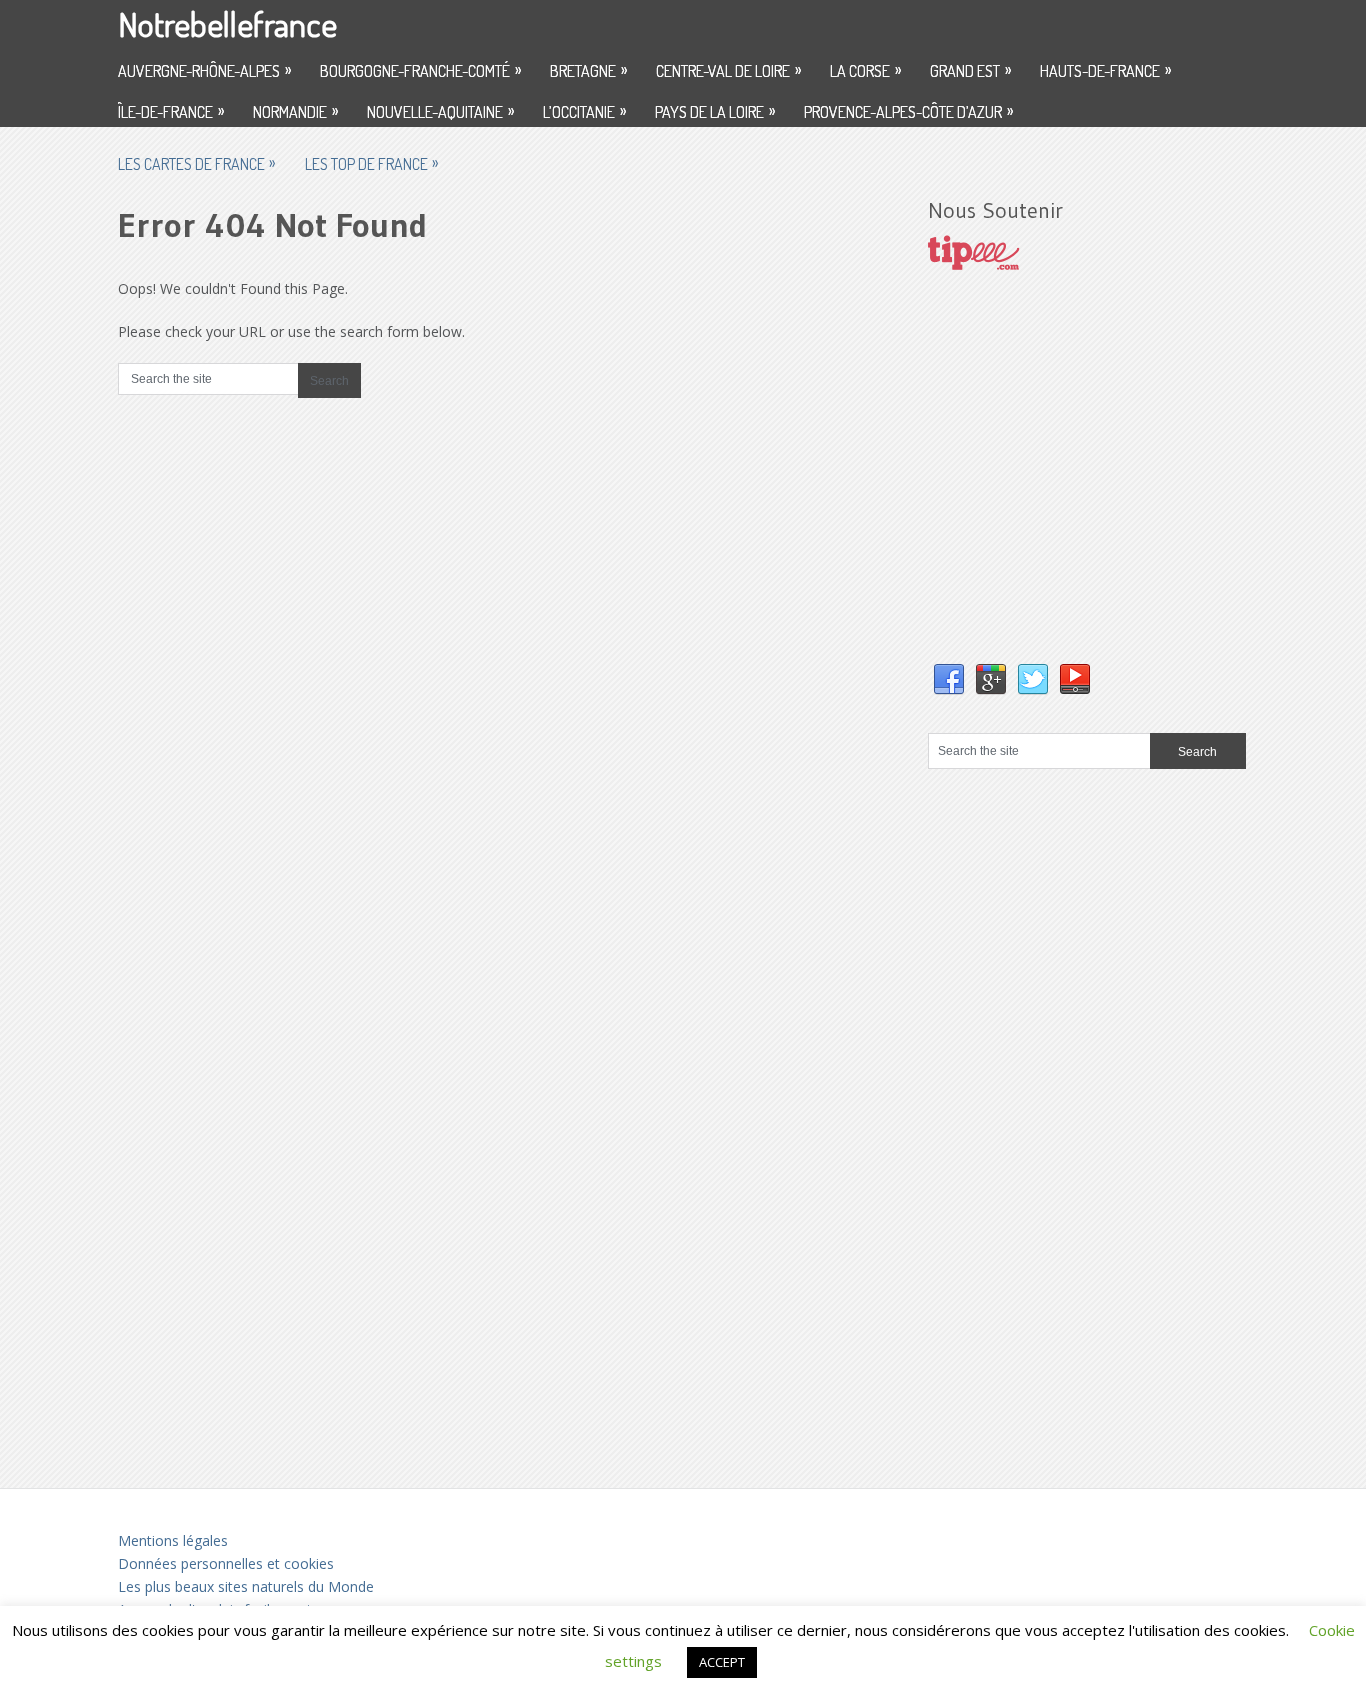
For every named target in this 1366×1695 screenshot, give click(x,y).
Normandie (295, 111)
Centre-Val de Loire (728, 70)
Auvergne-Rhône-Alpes (204, 70)
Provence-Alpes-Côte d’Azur (908, 111)
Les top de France (371, 163)
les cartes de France (196, 163)
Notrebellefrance (227, 23)
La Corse (865, 70)
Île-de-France (171, 111)
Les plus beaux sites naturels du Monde (246, 1586)
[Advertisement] (1078, 487)
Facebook (949, 680)
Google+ (991, 680)
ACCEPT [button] (722, 1662)
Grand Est (970, 70)
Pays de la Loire (715, 111)
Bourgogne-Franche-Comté (420, 70)
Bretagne (588, 70)
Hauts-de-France (1105, 70)
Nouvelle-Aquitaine (440, 111)
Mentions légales (173, 1540)
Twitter (1033, 680)
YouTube (1075, 680)
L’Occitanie (584, 111)
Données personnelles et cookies (226, 1563)
